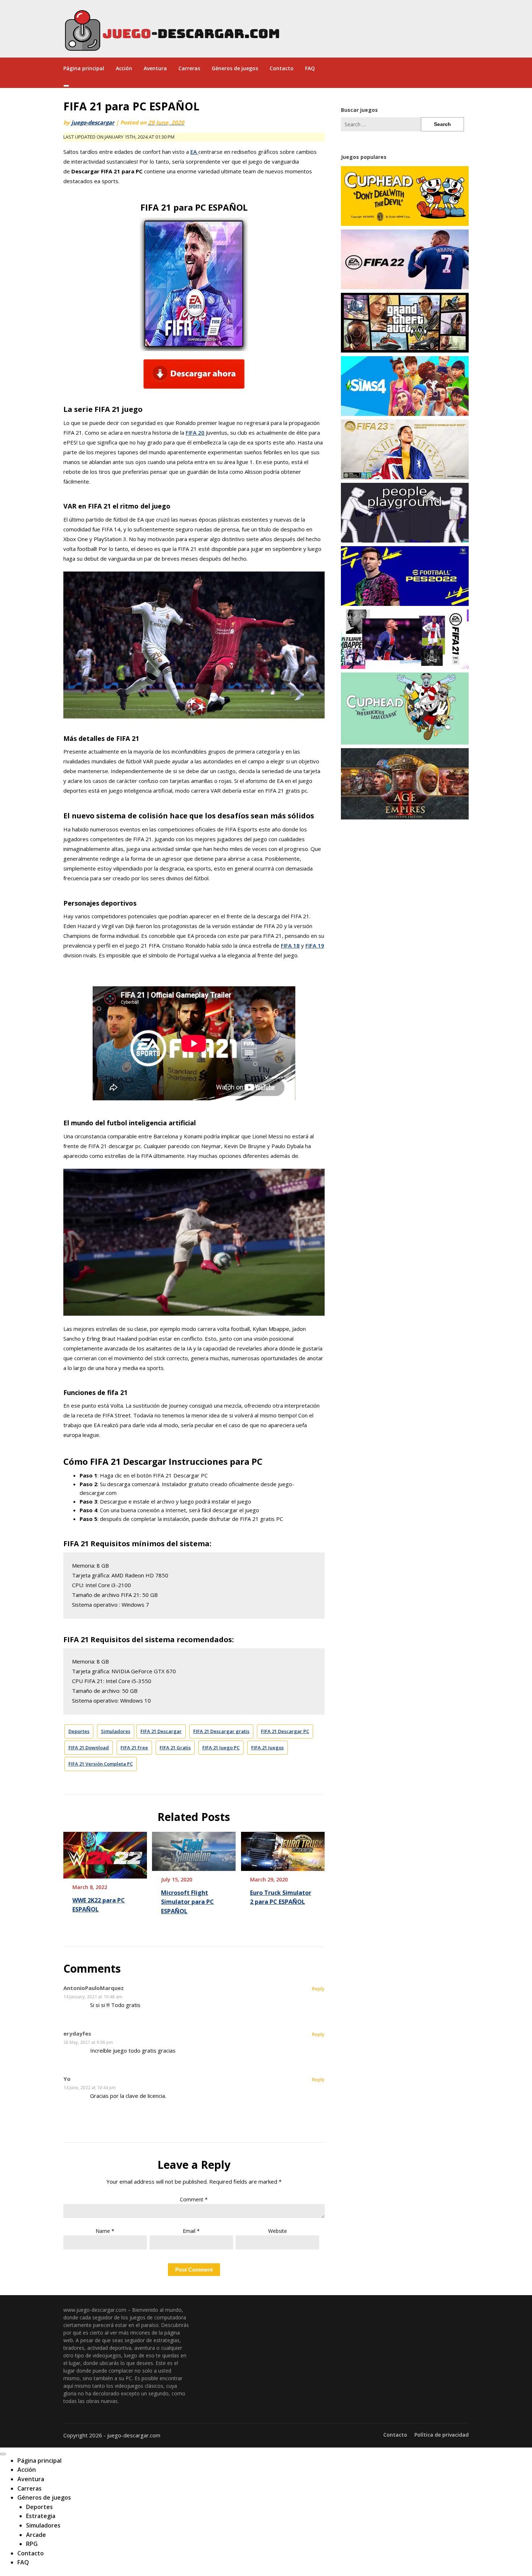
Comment (194, 2199)
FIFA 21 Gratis (175, 1747)
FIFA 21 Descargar (161, 1731)
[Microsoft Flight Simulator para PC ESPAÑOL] (194, 1849)
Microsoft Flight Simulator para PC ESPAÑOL (187, 1902)
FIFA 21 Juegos (267, 1747)
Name (105, 2231)
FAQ (310, 68)
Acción (124, 68)
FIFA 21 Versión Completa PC (101, 1764)
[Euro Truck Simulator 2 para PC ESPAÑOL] (283, 1849)
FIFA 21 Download (89, 1747)
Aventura (155, 68)
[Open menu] (66, 86)
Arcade (36, 2535)
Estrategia (41, 2516)
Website (278, 2231)
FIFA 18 (290, 945)
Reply (318, 1989)
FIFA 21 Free (134, 1747)
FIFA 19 (315, 945)
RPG (32, 2544)
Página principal (84, 68)
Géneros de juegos (235, 68)
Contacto (282, 68)
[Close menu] (3, 2454)
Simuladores (116, 1731)
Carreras (189, 68)
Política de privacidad (442, 2435)
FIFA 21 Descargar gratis (221, 1731)
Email (191, 2231)
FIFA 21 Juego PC (221, 1747)
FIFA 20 (195, 433)
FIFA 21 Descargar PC (285, 1731)
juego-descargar (93, 122)
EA (194, 152)
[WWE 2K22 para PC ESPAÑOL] (105, 1852)
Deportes (79, 1731)
